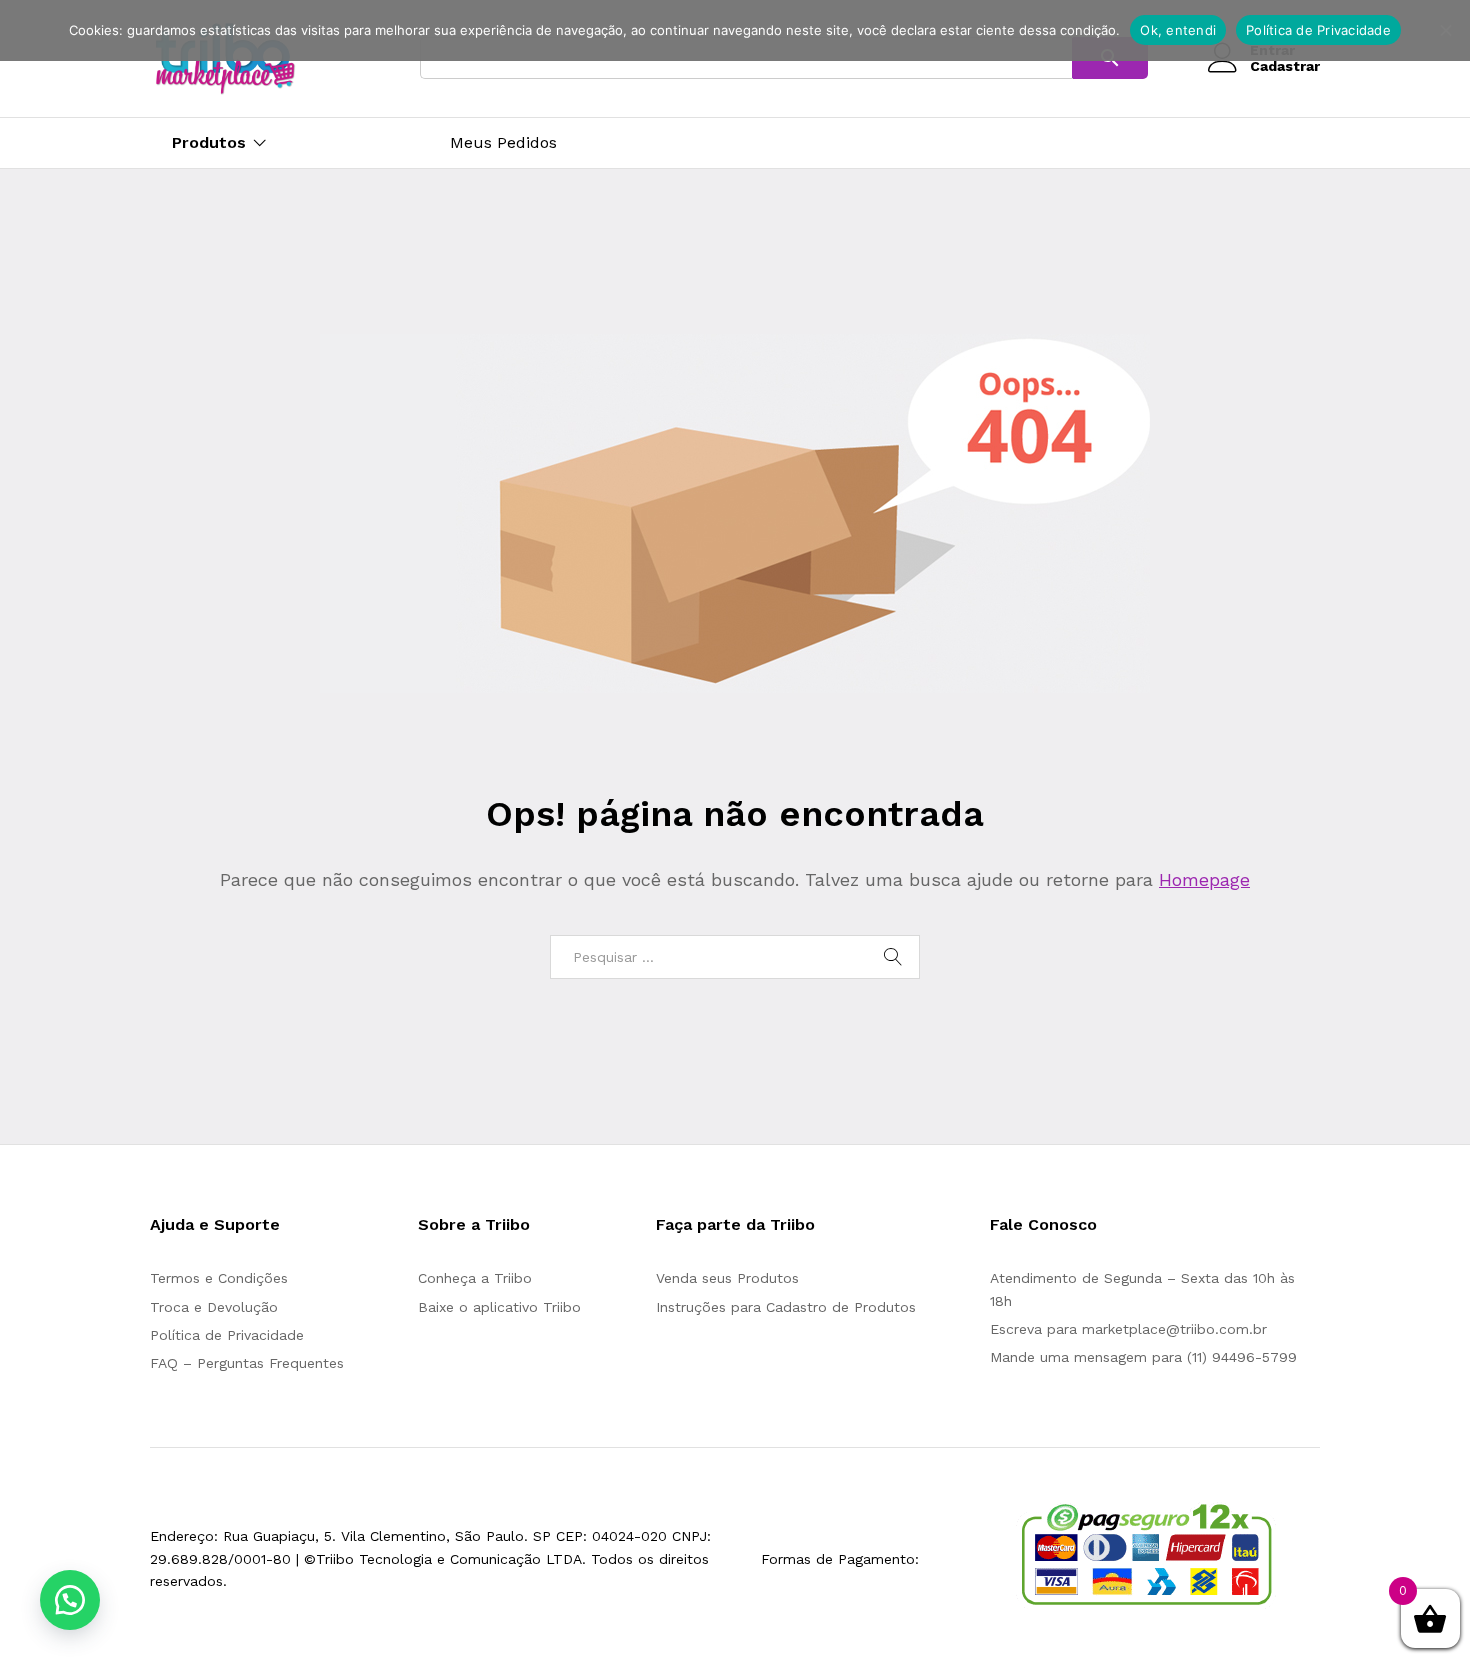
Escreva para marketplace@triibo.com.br (1128, 1329)
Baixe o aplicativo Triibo (499, 1307)
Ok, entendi (1178, 30)
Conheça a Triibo (475, 1278)
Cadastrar (1285, 66)
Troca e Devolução (214, 1307)
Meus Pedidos (503, 143)
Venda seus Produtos (727, 1278)
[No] (1445, 30)
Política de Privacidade (227, 1335)
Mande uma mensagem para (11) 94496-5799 (1143, 1357)
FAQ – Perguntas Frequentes (247, 1363)
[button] (70, 1600)
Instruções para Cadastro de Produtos (786, 1307)
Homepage (1204, 879)
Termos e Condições (219, 1278)
